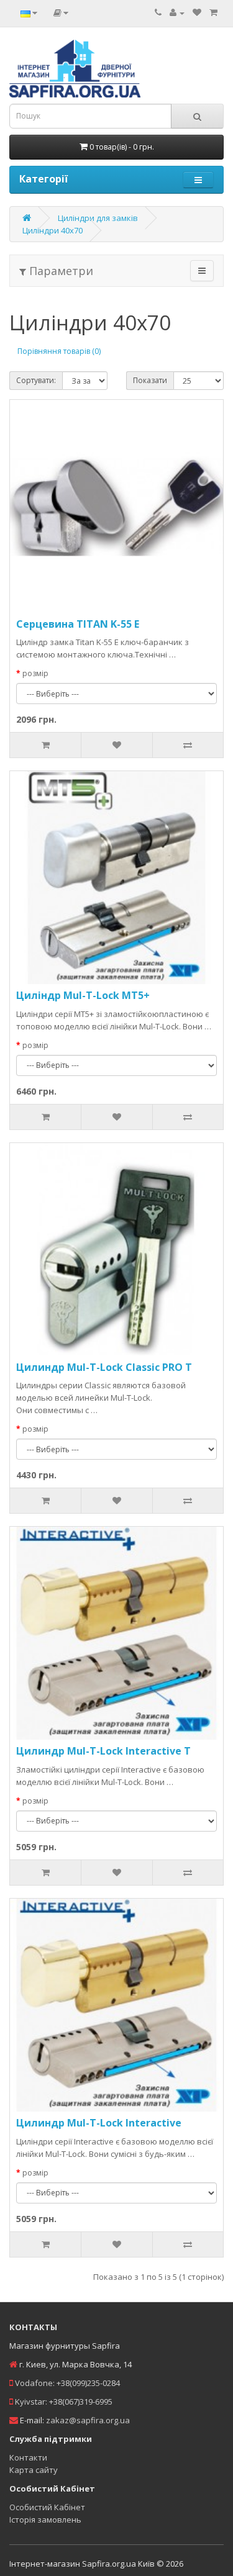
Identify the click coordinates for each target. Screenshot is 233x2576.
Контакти (28, 2457)
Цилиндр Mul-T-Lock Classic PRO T (104, 1367)
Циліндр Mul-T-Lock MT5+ (83, 995)
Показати (150, 380)
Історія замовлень (45, 2520)
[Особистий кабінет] (177, 12)
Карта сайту (34, 2470)
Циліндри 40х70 (53, 230)
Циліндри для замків (98, 218)
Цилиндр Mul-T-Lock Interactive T (103, 1751)
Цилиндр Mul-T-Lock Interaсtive (99, 2123)
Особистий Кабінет (47, 2507)
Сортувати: (36, 380)
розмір (35, 673)
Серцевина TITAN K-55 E (78, 624)
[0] (197, 12)
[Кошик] (213, 12)
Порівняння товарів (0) (59, 351)
